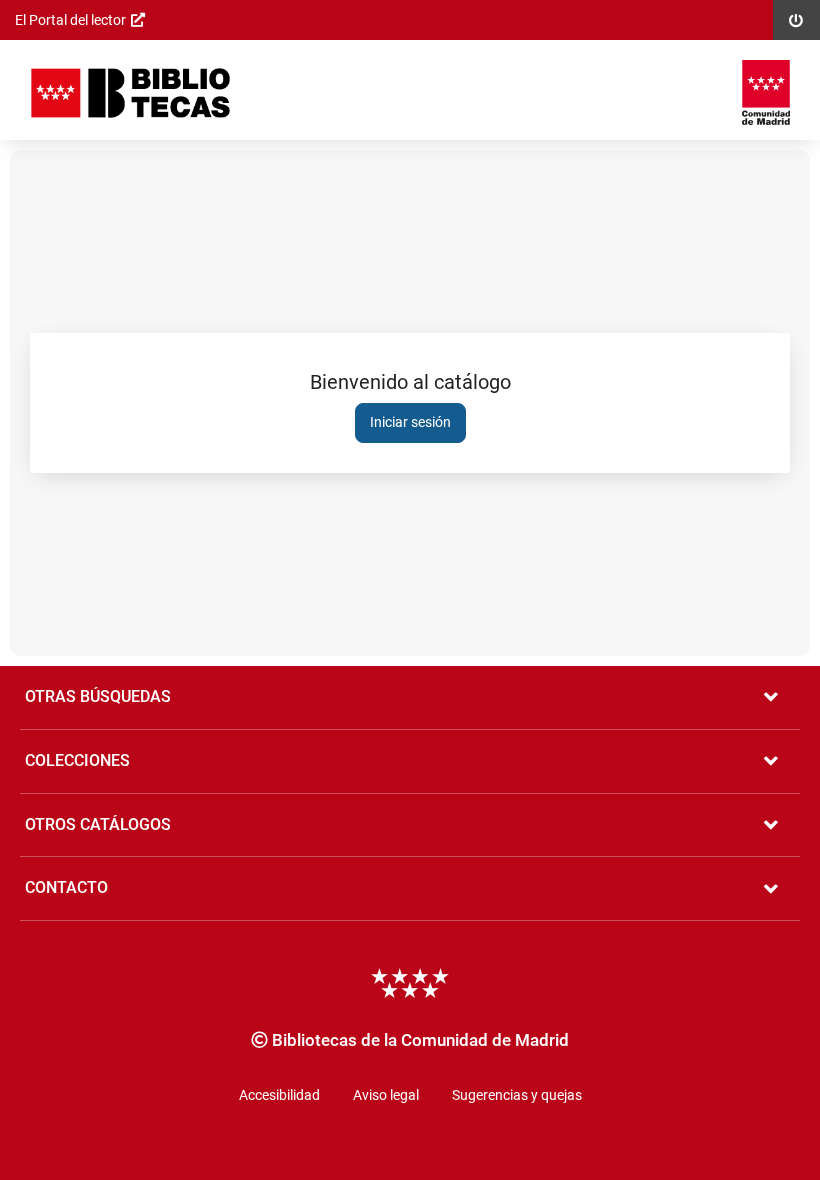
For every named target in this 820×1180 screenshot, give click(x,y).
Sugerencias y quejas (517, 1095)
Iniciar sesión (410, 422)
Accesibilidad (279, 1095)
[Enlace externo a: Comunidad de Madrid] (766, 92)
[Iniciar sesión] (130, 92)
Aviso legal (386, 1095)
